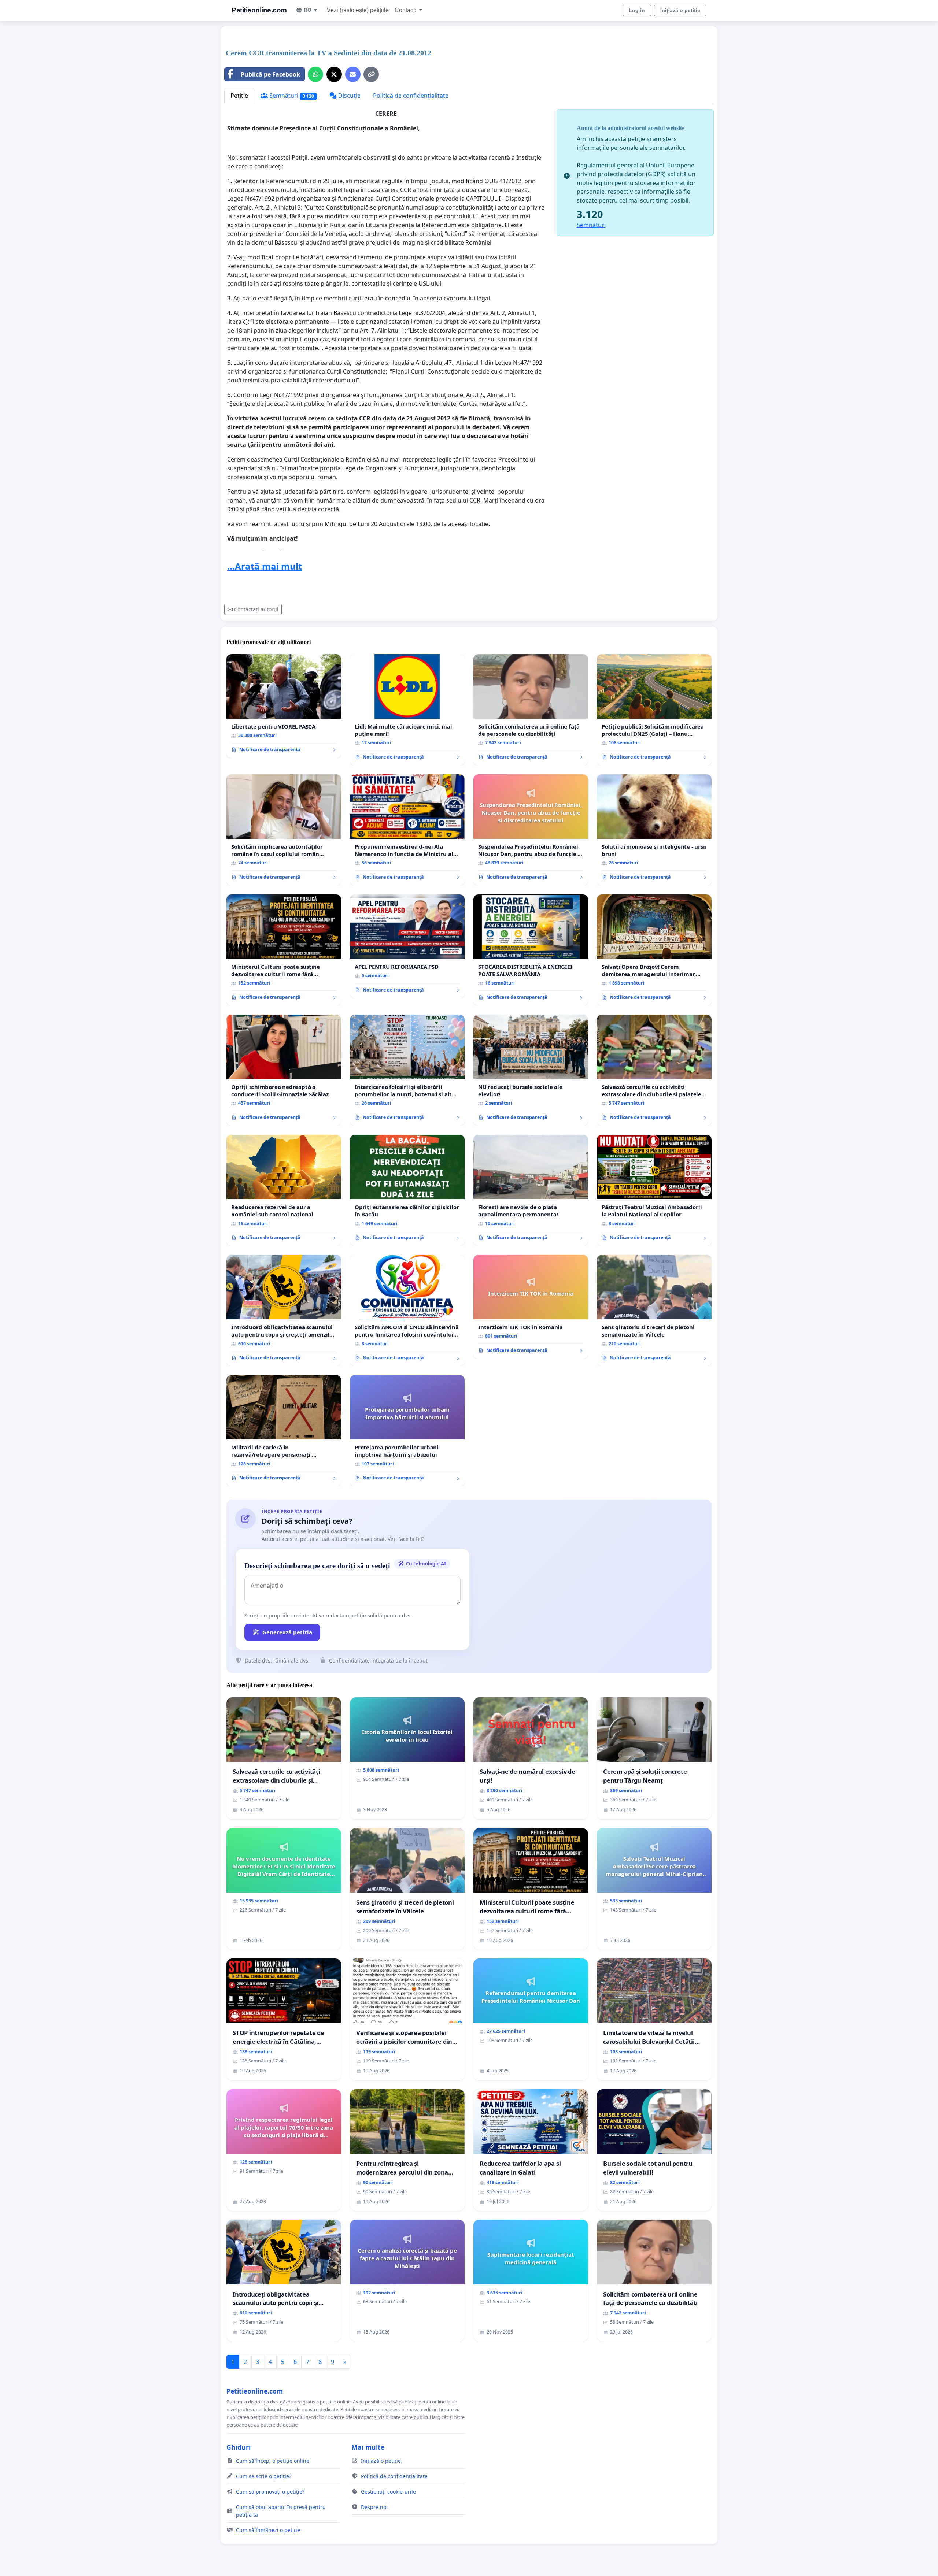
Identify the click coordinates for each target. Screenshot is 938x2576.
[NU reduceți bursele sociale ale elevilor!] (531, 1070)
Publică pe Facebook (270, 74)
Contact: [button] (406, 10)
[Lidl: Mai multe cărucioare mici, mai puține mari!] (407, 710)
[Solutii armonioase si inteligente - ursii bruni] (654, 830)
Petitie (239, 96)
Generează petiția (287, 1632)
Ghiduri (239, 2447)
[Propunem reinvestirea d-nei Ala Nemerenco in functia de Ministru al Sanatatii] (407, 830)
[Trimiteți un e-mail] (353, 74)
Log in (637, 10)
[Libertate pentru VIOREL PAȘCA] (284, 706)
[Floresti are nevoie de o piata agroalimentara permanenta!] (531, 1190)
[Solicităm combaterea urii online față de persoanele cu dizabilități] (531, 710)
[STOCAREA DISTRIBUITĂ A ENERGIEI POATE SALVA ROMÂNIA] (531, 950)
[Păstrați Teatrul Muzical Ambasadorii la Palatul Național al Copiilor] (654, 1190)
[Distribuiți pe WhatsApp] (315, 74)
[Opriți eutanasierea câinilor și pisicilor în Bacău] (407, 1190)
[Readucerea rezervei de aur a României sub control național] (284, 1190)
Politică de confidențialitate (411, 96)
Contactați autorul (256, 609)
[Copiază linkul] (371, 74)
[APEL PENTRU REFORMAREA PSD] (407, 946)
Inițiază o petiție (680, 10)
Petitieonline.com (259, 10)
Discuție (349, 96)
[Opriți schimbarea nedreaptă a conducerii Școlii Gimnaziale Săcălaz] (284, 1070)
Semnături (291, 96)
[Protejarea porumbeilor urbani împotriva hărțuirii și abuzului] (407, 1431)
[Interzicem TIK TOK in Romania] (531, 1307)
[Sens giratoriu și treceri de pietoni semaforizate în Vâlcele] (654, 1311)
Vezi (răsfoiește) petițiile (358, 10)
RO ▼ (311, 10)
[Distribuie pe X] (334, 74)
